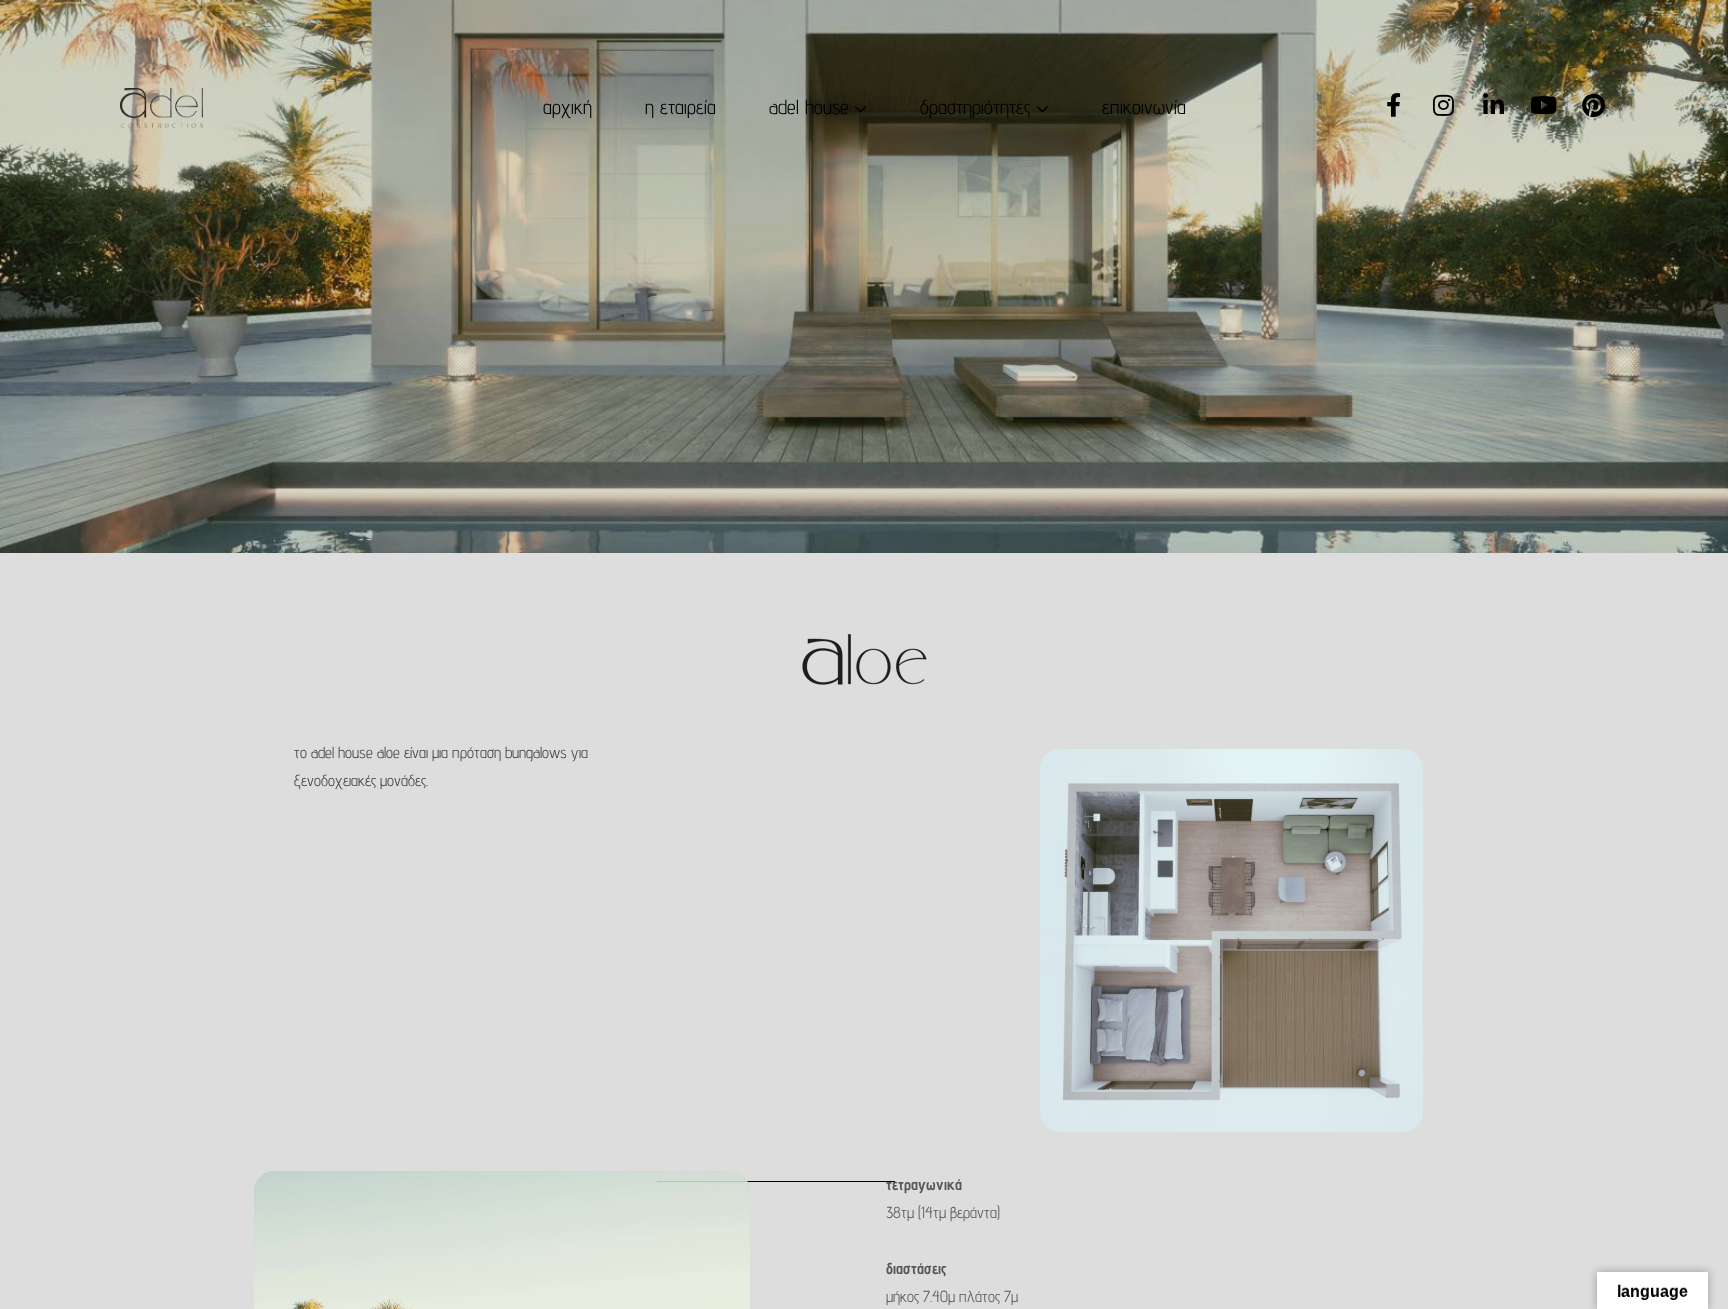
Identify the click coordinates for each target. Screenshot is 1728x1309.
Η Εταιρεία (680, 106)
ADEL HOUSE (809, 106)
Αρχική (567, 106)
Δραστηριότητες (975, 106)
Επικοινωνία (1144, 106)
